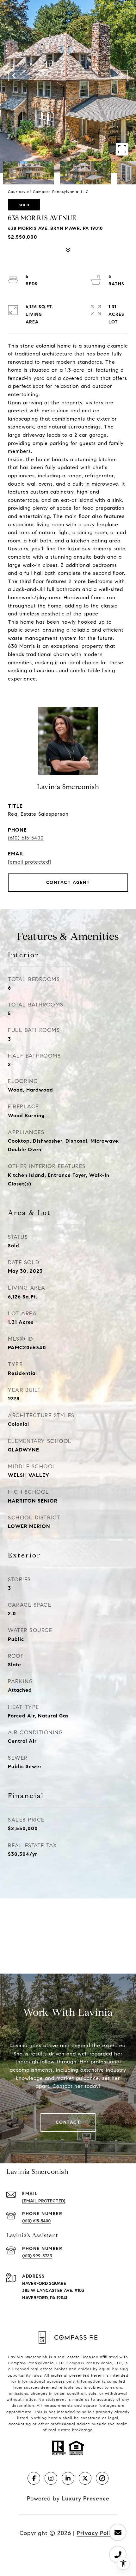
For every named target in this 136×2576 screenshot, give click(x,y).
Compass (75, 2363)
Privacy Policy (97, 2533)
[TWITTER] (85, 2478)
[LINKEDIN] (68, 2478)
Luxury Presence (86, 2499)
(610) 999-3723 (37, 2256)
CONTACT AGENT (68, 883)
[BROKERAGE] (102, 2478)
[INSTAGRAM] (51, 2478)
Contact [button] (68, 2122)
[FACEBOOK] (34, 2478)
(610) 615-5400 (26, 838)
